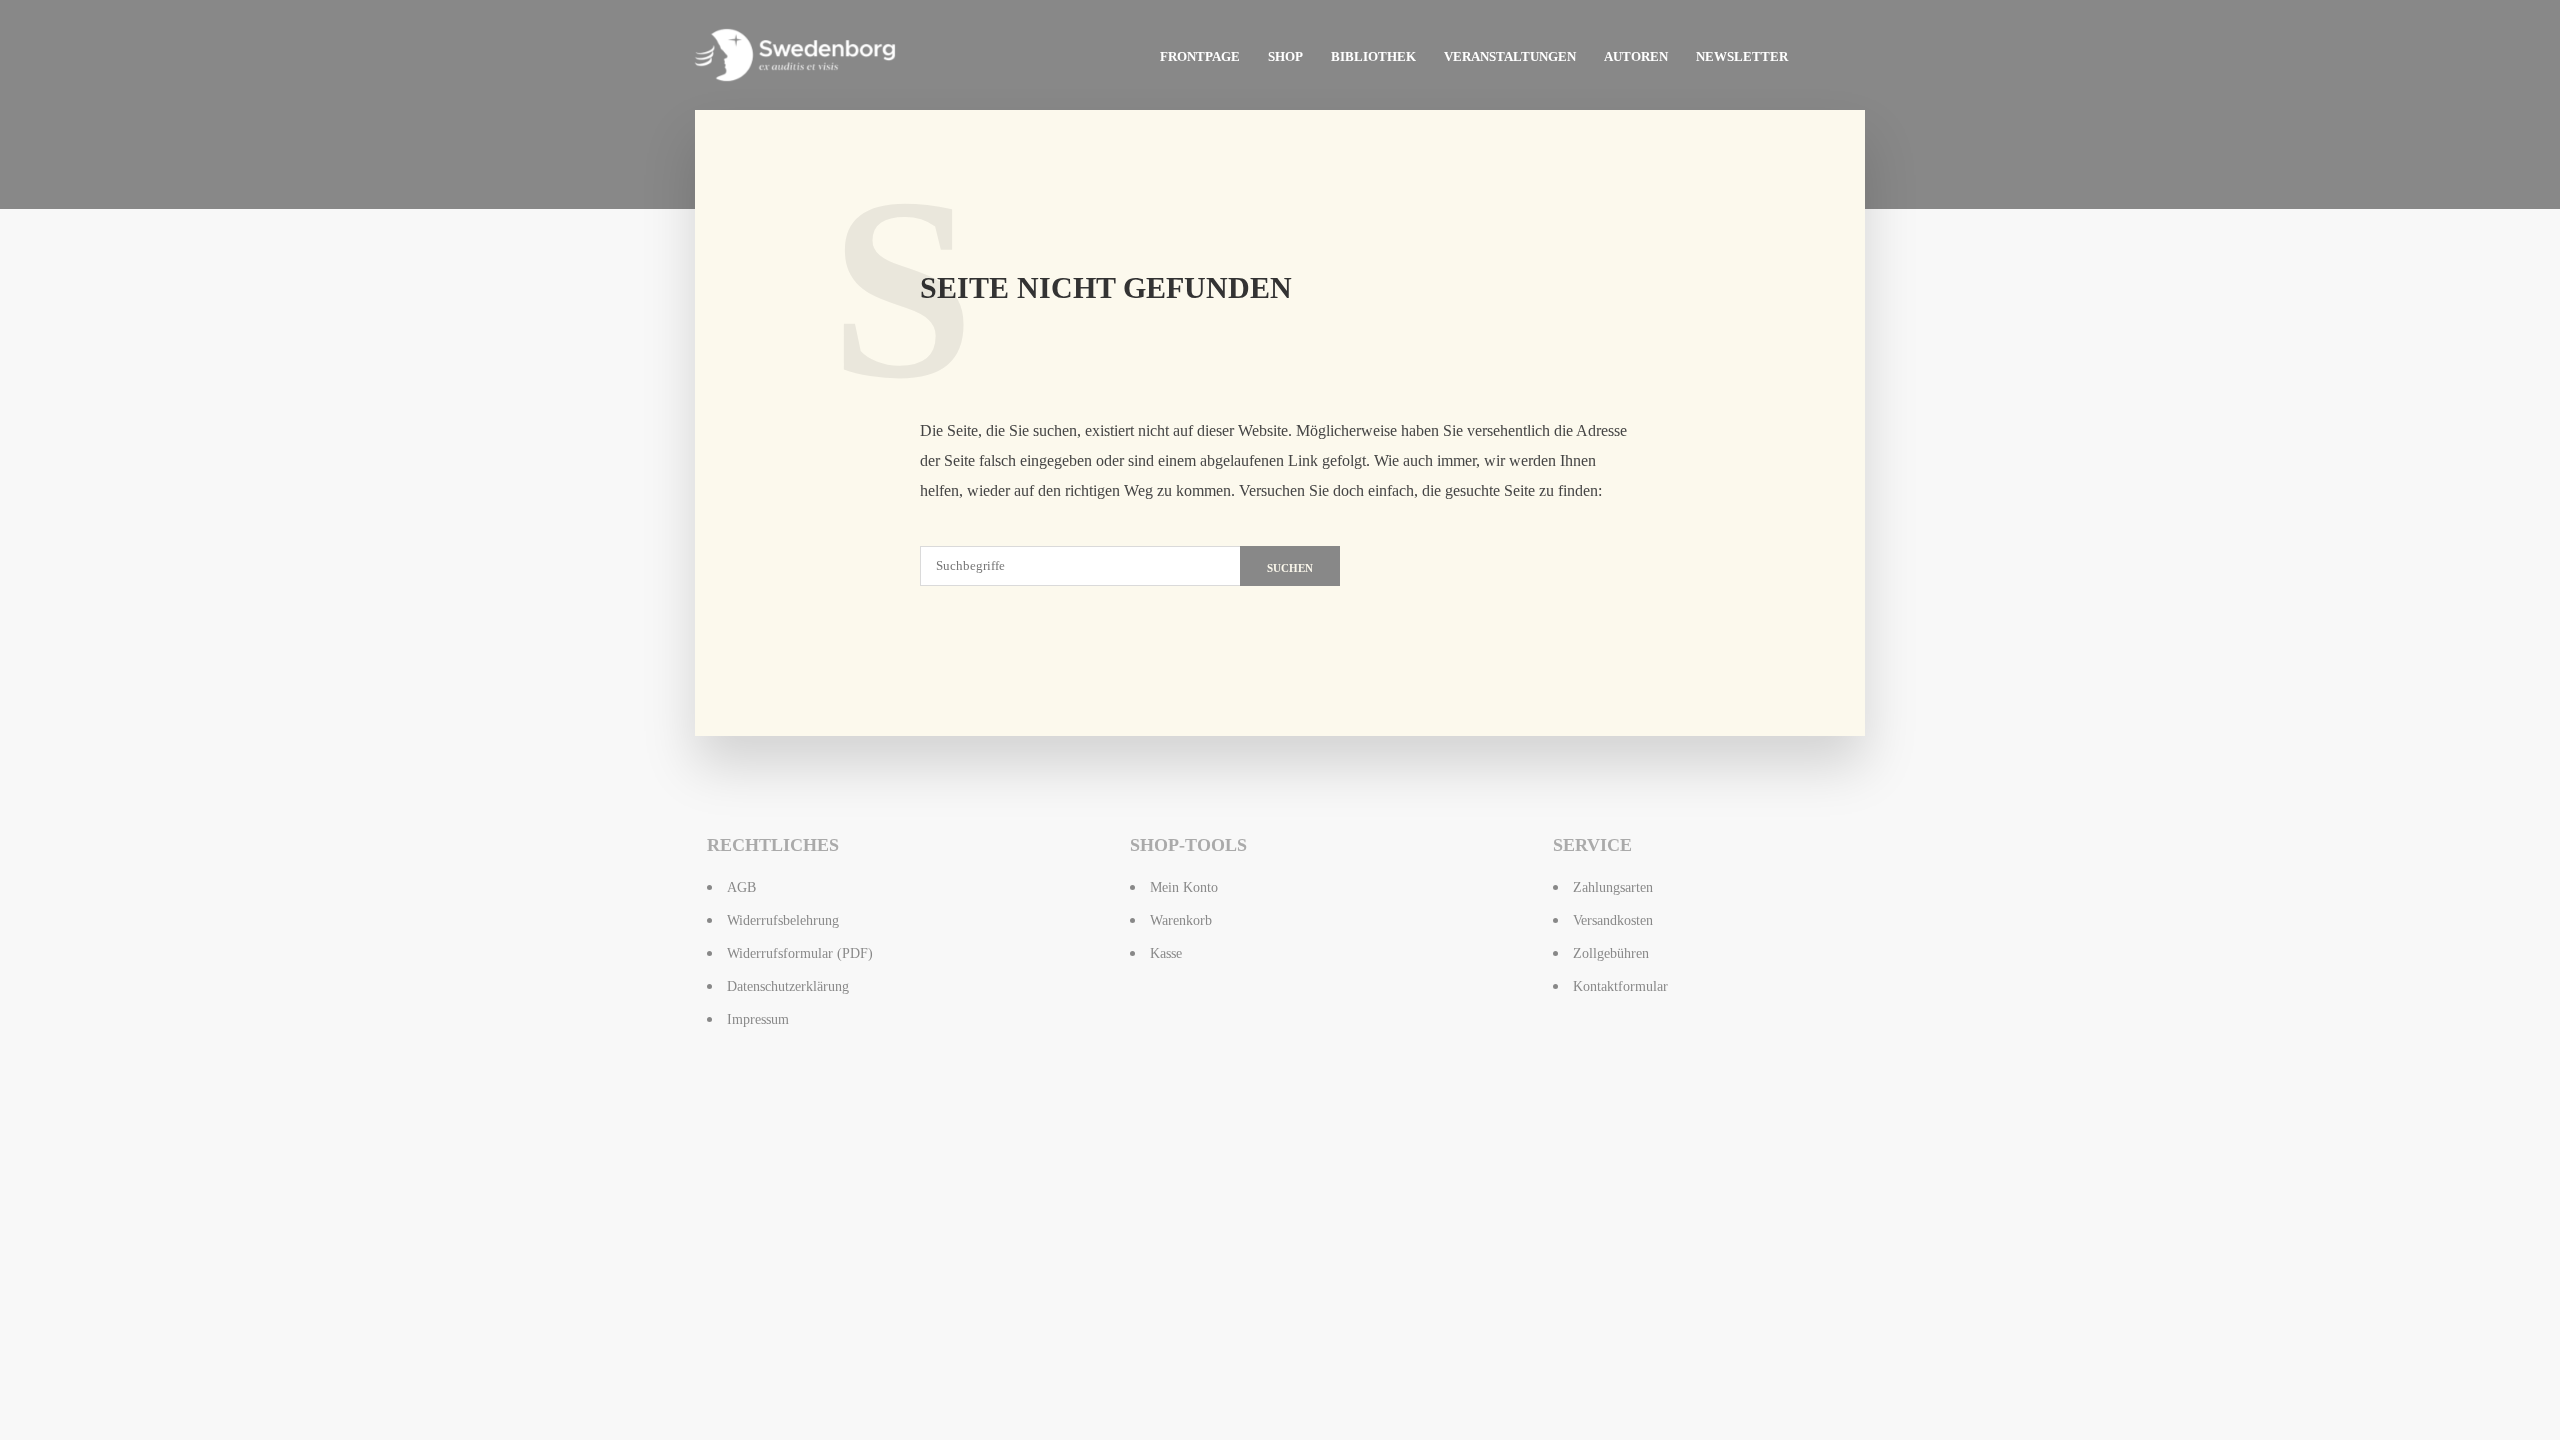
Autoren (1636, 56)
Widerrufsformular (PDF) (800, 953)
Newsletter (1742, 56)
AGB (741, 887)
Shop (1285, 56)
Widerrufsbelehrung (783, 920)
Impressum (758, 1019)
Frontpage (1200, 56)
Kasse (1166, 953)
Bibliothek (1373, 56)
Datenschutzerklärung (788, 986)
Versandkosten (1613, 920)
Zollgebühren (1611, 953)
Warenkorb (1181, 920)
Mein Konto (1184, 887)
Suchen (1290, 568)
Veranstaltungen (1510, 56)
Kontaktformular (1620, 986)
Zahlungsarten (1613, 887)
